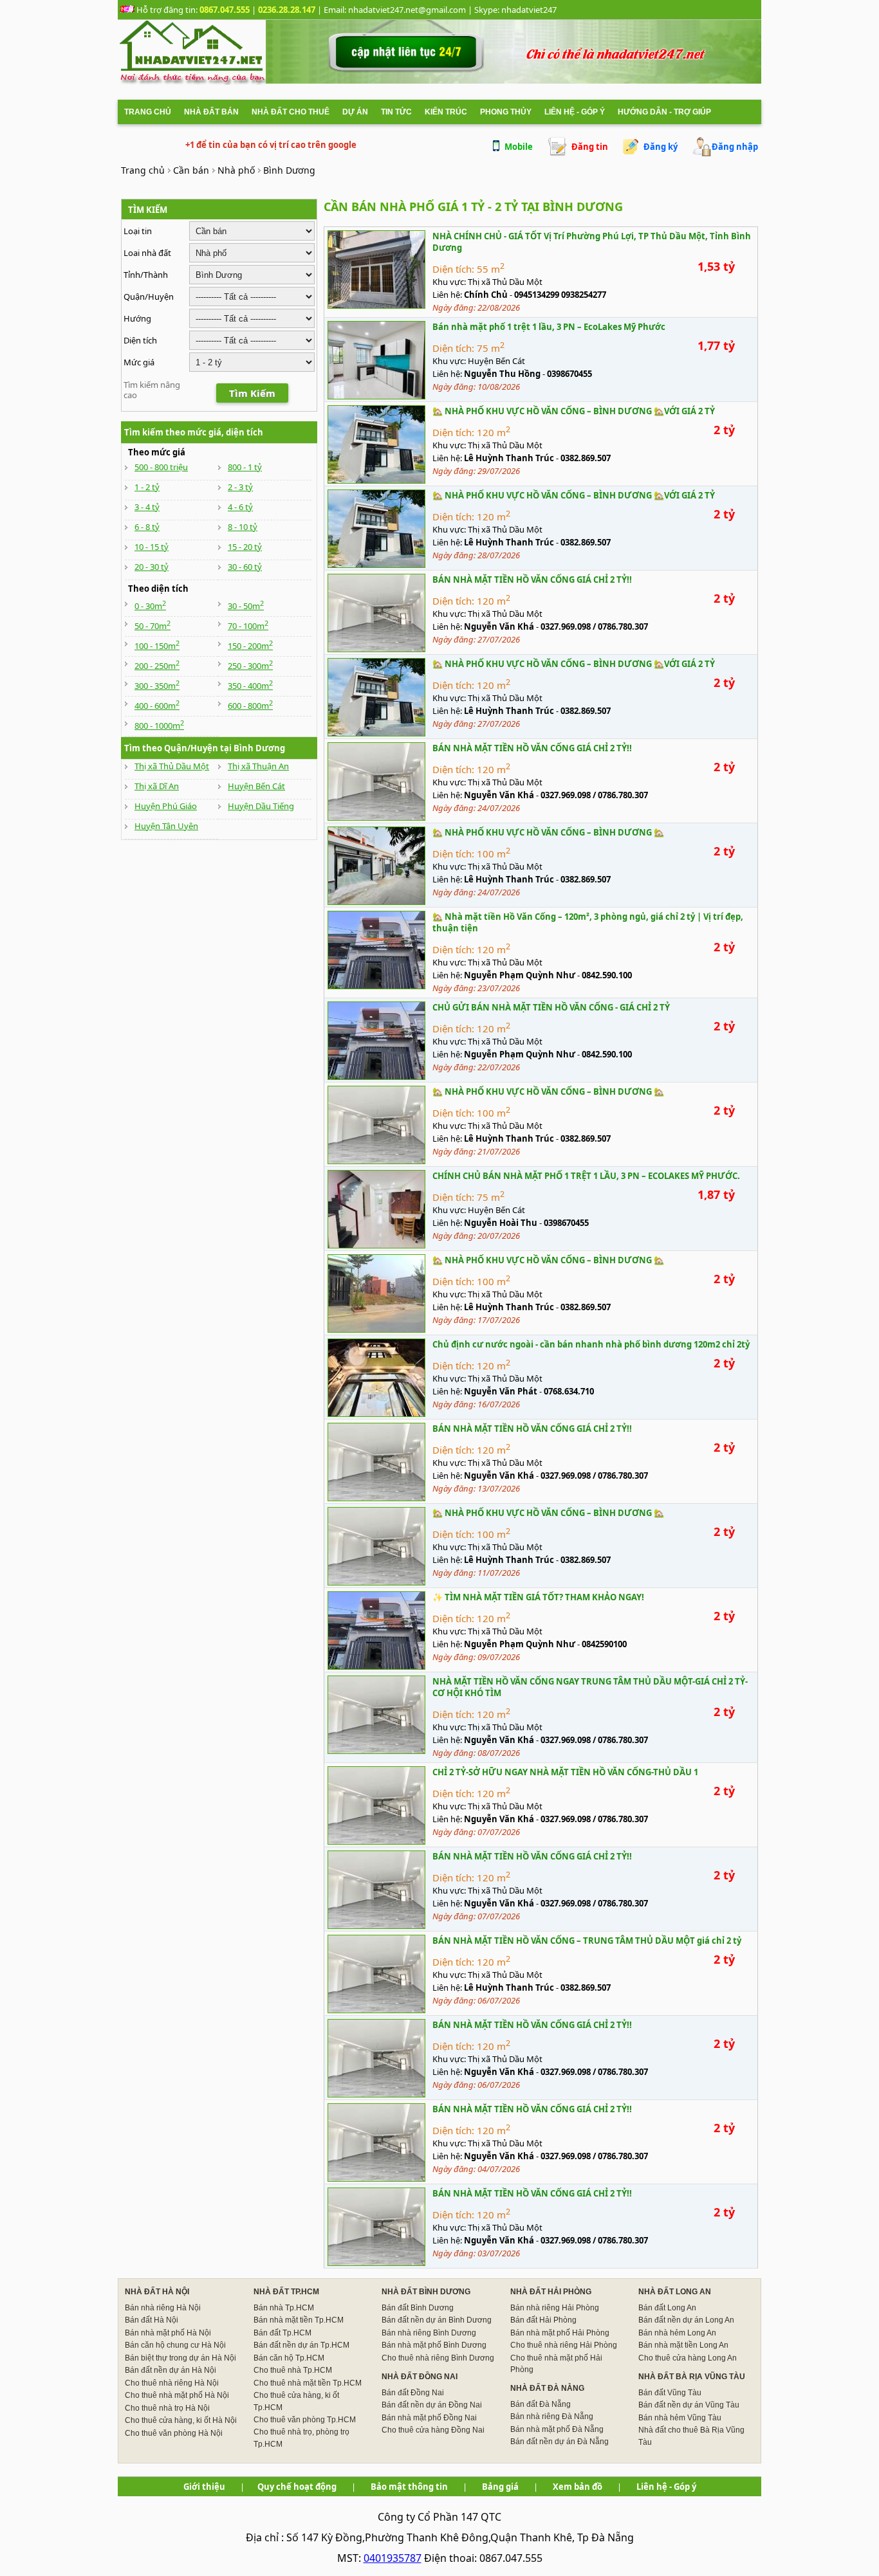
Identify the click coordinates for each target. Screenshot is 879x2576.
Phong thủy (506, 112)
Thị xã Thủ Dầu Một (172, 766)
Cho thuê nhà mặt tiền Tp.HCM (308, 2383)
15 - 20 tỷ (245, 547)
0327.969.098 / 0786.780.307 (594, 626)
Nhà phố (236, 170)
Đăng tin (590, 147)
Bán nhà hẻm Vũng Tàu (680, 2418)
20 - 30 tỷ (152, 567)
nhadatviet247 (529, 10)
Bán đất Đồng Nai (413, 2393)
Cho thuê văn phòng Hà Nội (174, 2433)
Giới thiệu (204, 2487)
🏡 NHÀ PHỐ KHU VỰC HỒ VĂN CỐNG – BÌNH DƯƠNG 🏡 (548, 832)
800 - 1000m (159, 726)
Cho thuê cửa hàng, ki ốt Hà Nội (181, 2420)
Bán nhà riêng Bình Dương (429, 2333)
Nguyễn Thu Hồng (502, 374)
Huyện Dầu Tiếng (261, 806)
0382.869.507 (586, 458)
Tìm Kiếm (252, 393)
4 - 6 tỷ (240, 507)
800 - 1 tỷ (245, 467)
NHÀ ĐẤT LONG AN (675, 2292)
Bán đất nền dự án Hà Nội (171, 2370)
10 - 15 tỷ (152, 547)
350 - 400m (250, 686)
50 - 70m (153, 626)
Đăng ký (661, 147)
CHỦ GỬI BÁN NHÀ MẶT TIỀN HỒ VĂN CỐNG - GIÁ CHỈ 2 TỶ (551, 1007)
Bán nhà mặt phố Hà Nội (168, 2333)
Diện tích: (453, 269)
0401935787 (393, 2558)
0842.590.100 (607, 975)
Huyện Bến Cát (256, 786)
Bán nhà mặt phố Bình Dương (434, 2345)
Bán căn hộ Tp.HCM (289, 2358)
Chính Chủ (486, 295)
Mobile (519, 147)
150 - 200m (250, 646)
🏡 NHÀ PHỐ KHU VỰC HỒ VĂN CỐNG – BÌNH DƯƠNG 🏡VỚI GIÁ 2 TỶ (574, 411)
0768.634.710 (569, 1391)
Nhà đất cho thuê (291, 112)
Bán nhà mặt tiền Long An (683, 2345)
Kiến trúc (446, 112)
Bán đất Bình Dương (418, 2308)
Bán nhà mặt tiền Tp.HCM (299, 2320)
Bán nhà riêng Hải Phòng (555, 2308)
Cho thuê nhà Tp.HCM (293, 2370)
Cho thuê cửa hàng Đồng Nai (433, 2430)
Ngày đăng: (455, 307)
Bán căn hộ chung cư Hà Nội (175, 2345)
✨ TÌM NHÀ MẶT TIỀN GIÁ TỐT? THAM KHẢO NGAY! (538, 1597)
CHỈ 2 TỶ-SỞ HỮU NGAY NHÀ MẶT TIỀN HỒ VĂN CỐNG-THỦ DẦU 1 (565, 1772)
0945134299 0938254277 (560, 295)
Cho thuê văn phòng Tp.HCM (305, 2420)
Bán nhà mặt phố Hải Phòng (560, 2333)
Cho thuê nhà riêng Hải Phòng (564, 2345)
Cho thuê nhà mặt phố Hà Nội (177, 2395)
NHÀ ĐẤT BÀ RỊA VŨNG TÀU (692, 2377)
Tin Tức (396, 112)
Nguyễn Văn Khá (499, 626)
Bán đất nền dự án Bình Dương (437, 2320)
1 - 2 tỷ (147, 487)
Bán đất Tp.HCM (282, 2333)
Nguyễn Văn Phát (501, 1391)
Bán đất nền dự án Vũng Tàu (689, 2405)
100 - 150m (157, 646)
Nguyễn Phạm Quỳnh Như (520, 975)
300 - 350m (157, 686)
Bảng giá (500, 2487)
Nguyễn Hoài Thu (501, 1223)
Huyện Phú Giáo (166, 806)
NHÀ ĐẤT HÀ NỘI (157, 2292)
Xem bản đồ (578, 2487)
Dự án (355, 112)
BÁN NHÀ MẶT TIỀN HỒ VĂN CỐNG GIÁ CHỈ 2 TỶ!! (532, 580)
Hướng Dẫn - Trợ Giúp (664, 112)
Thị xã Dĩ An (157, 786)
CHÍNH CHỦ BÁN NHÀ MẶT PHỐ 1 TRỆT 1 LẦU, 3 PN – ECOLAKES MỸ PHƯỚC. (586, 1176)
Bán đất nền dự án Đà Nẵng (560, 2442)
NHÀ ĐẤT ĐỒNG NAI (420, 2377)
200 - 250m (157, 666)
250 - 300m (250, 666)
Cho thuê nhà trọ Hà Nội (167, 2408)
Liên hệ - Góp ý (575, 112)
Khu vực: (450, 282)
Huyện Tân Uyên (166, 826)
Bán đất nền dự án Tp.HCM (301, 2345)
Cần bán (191, 170)
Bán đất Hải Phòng (543, 2320)
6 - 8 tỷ (147, 527)
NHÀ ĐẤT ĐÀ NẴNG (547, 2388)
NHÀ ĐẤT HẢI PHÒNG (551, 2292)
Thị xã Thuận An (258, 766)
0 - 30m (150, 606)
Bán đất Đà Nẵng (541, 2404)
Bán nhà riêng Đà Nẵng (552, 2416)
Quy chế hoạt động (297, 2487)
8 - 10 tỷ (243, 527)
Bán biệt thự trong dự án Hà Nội (180, 2358)
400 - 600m (157, 706)
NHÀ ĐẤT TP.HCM (286, 2292)
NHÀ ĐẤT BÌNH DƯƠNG (426, 2292)
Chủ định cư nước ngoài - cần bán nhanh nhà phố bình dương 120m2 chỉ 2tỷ (591, 1344)
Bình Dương (289, 170)
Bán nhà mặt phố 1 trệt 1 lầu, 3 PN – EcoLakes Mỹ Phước (549, 327)
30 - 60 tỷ (245, 567)
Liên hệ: (448, 295)
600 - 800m (250, 706)
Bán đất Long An (667, 2308)
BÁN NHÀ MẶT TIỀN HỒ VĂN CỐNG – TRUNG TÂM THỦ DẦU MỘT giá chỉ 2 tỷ (587, 1941)
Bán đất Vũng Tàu (670, 2393)
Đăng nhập (735, 147)
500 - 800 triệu (161, 467)
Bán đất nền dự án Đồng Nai (432, 2405)
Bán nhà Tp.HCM (284, 2308)
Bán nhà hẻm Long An (677, 2333)
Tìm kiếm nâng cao (152, 390)
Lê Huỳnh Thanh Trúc (509, 458)
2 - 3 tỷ (240, 487)
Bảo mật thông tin (409, 2487)
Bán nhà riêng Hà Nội (163, 2308)
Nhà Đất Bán (211, 112)
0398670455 (569, 374)
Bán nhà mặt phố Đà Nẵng (557, 2429)
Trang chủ (148, 112)
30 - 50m (246, 606)
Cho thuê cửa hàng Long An (688, 2358)
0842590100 (604, 1644)
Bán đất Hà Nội (152, 2320)
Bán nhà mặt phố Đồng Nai (429, 2418)
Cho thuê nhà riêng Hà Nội (172, 2383)
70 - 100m (248, 626)
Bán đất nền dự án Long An (686, 2320)
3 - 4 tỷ (147, 507)
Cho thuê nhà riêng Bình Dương (438, 2358)
